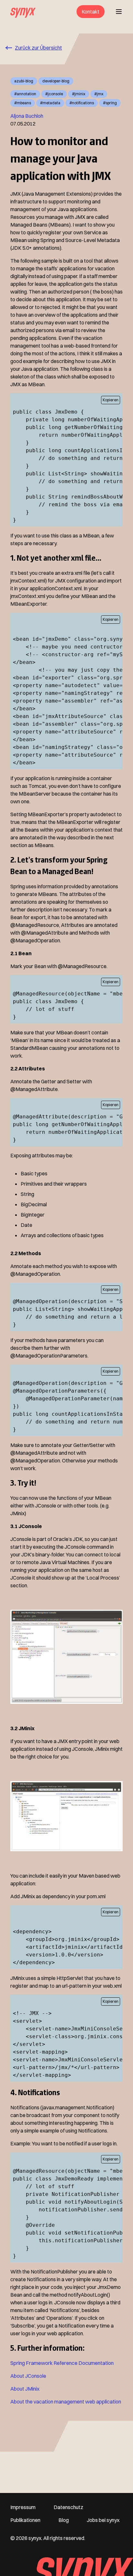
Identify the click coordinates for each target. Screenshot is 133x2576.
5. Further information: (47, 2348)
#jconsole (54, 94)
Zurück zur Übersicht (38, 48)
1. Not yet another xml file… (56, 558)
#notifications (82, 103)
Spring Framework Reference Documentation (62, 2363)
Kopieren (111, 400)
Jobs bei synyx (103, 2520)
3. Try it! (23, 1483)
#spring (110, 103)
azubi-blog (24, 81)
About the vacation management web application (66, 2402)
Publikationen (25, 2520)
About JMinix (25, 2389)
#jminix (79, 94)
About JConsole (28, 2376)
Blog (64, 2520)
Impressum (23, 2507)
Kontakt (91, 12)
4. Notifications (35, 2092)
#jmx (99, 94)
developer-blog (56, 81)
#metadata (50, 103)
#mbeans (23, 103)
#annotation (25, 94)
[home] (23, 12)
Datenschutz (68, 2507)
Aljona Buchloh (27, 116)
